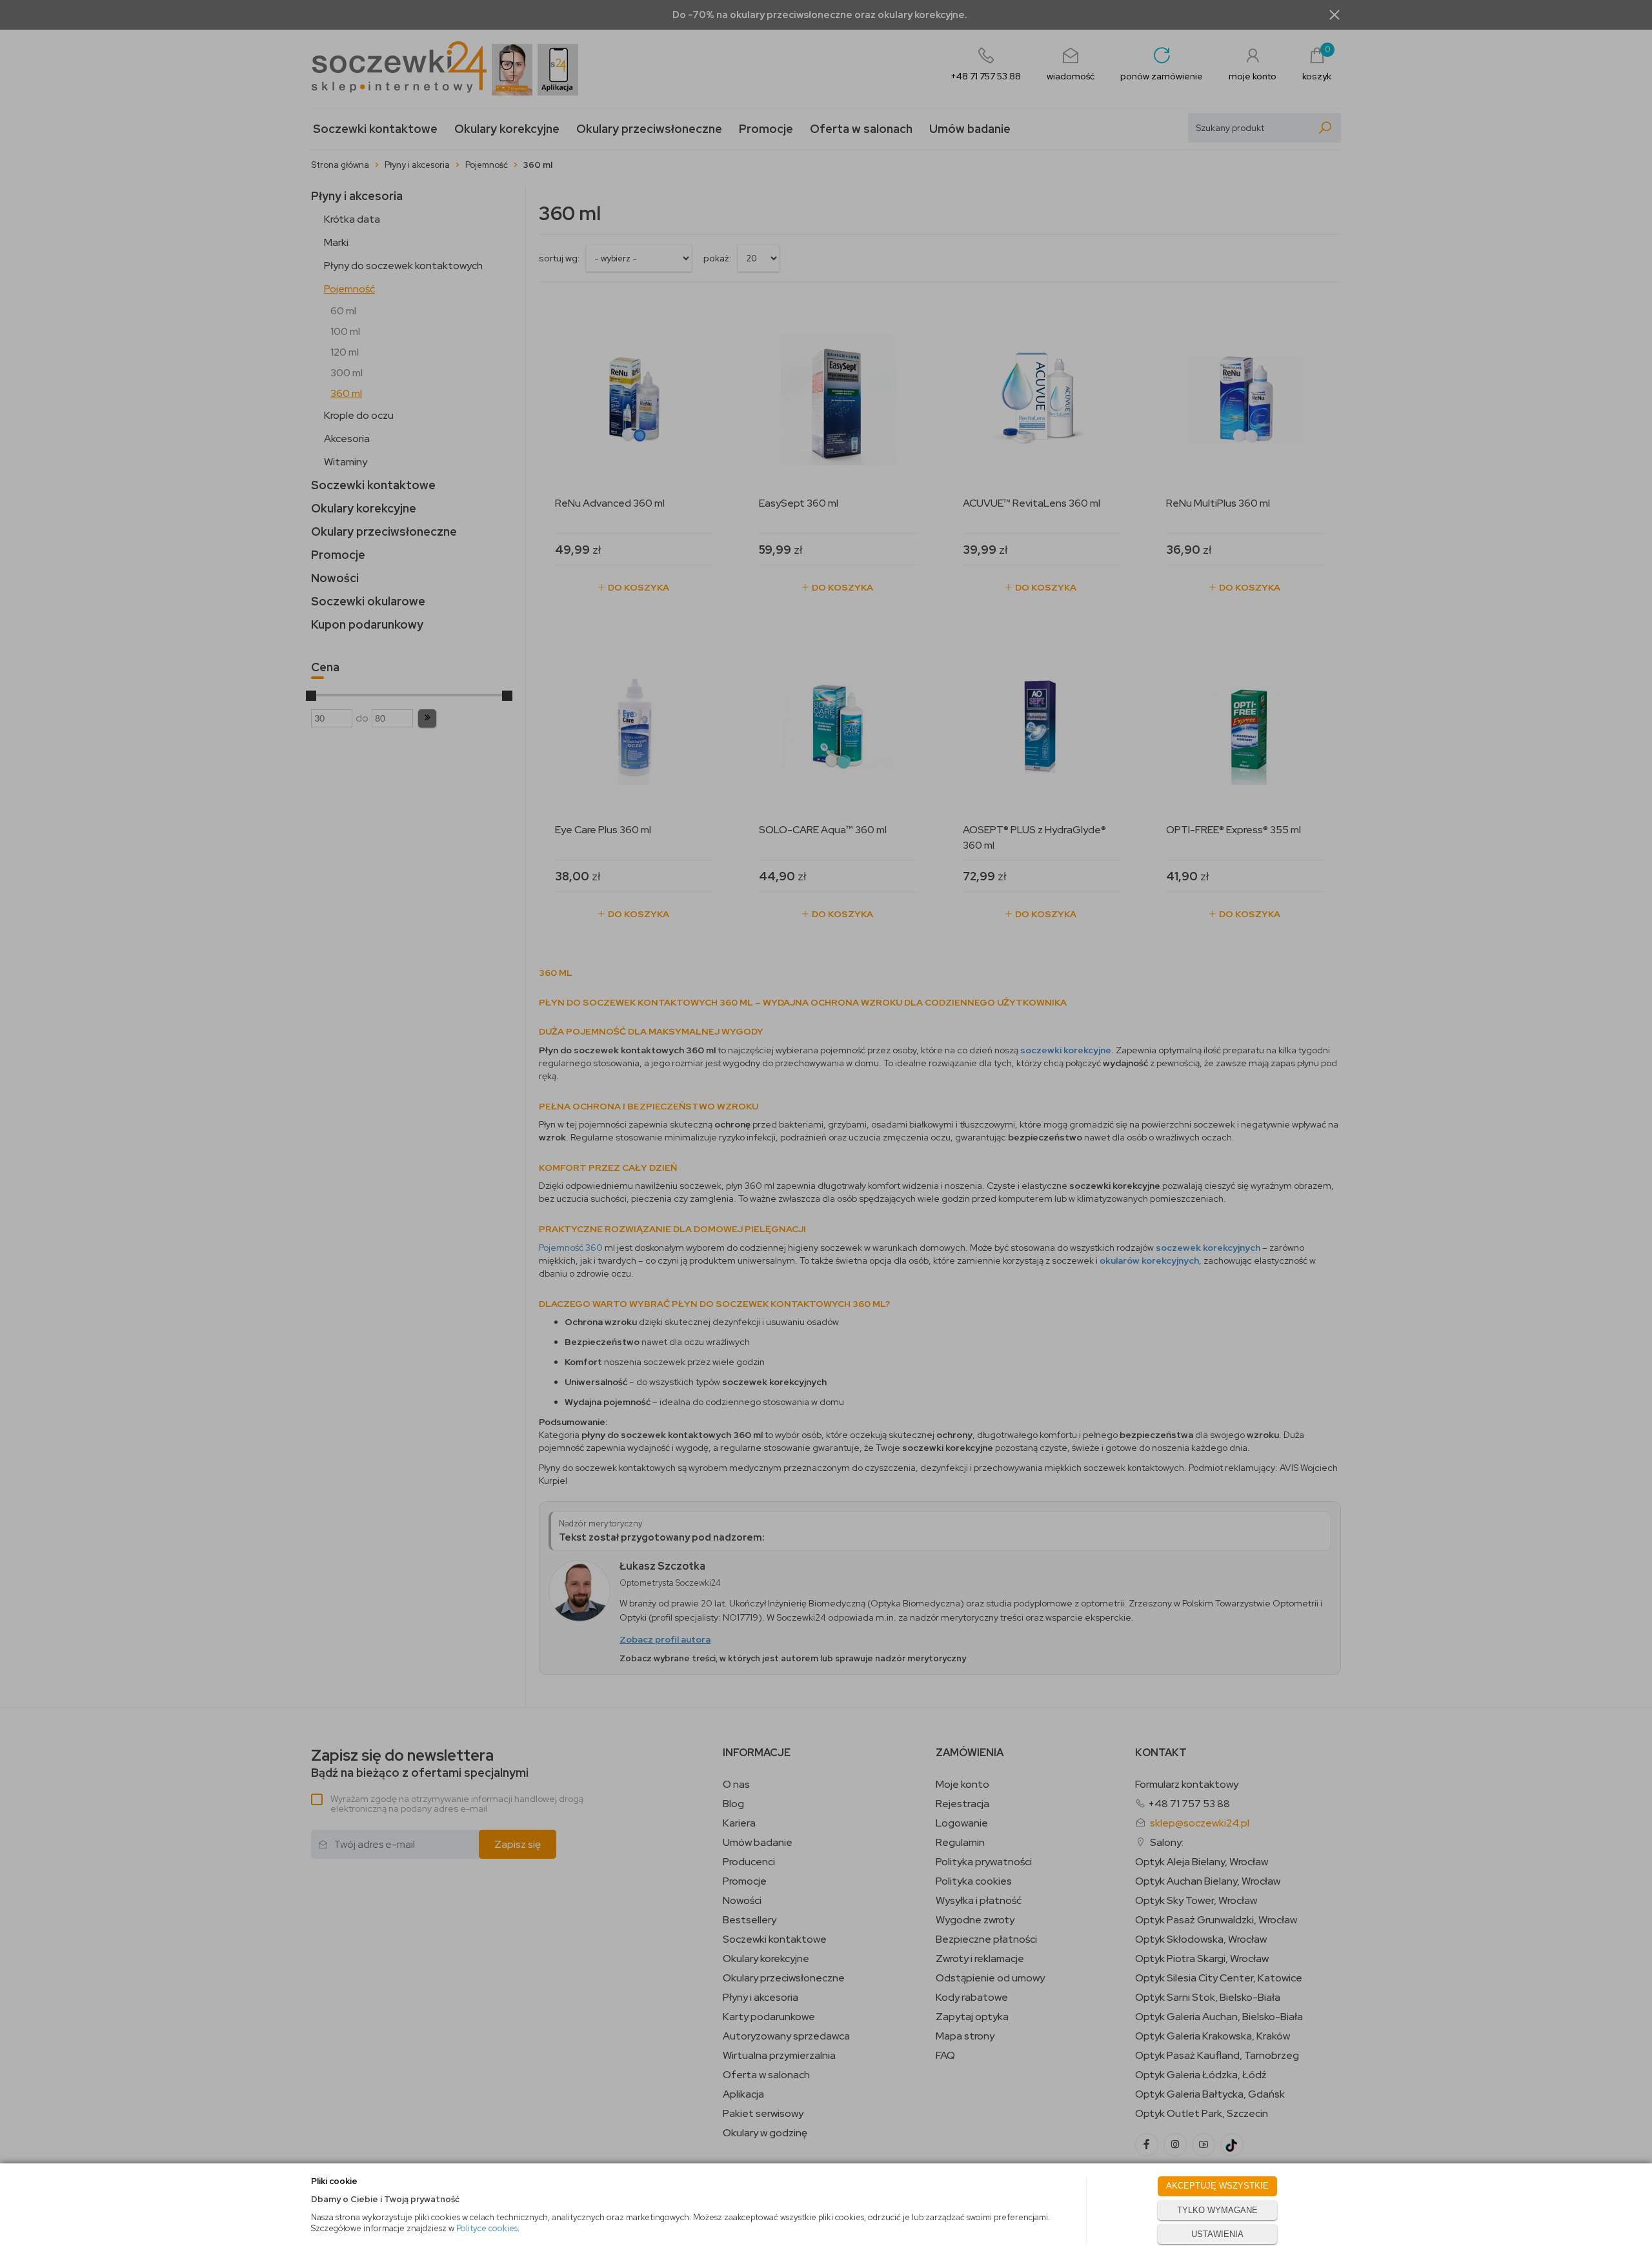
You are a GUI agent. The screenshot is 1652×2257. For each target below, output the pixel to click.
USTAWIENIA (1217, 2234)
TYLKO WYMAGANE (1217, 2210)
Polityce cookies (487, 2228)
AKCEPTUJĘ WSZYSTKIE (1217, 2186)
